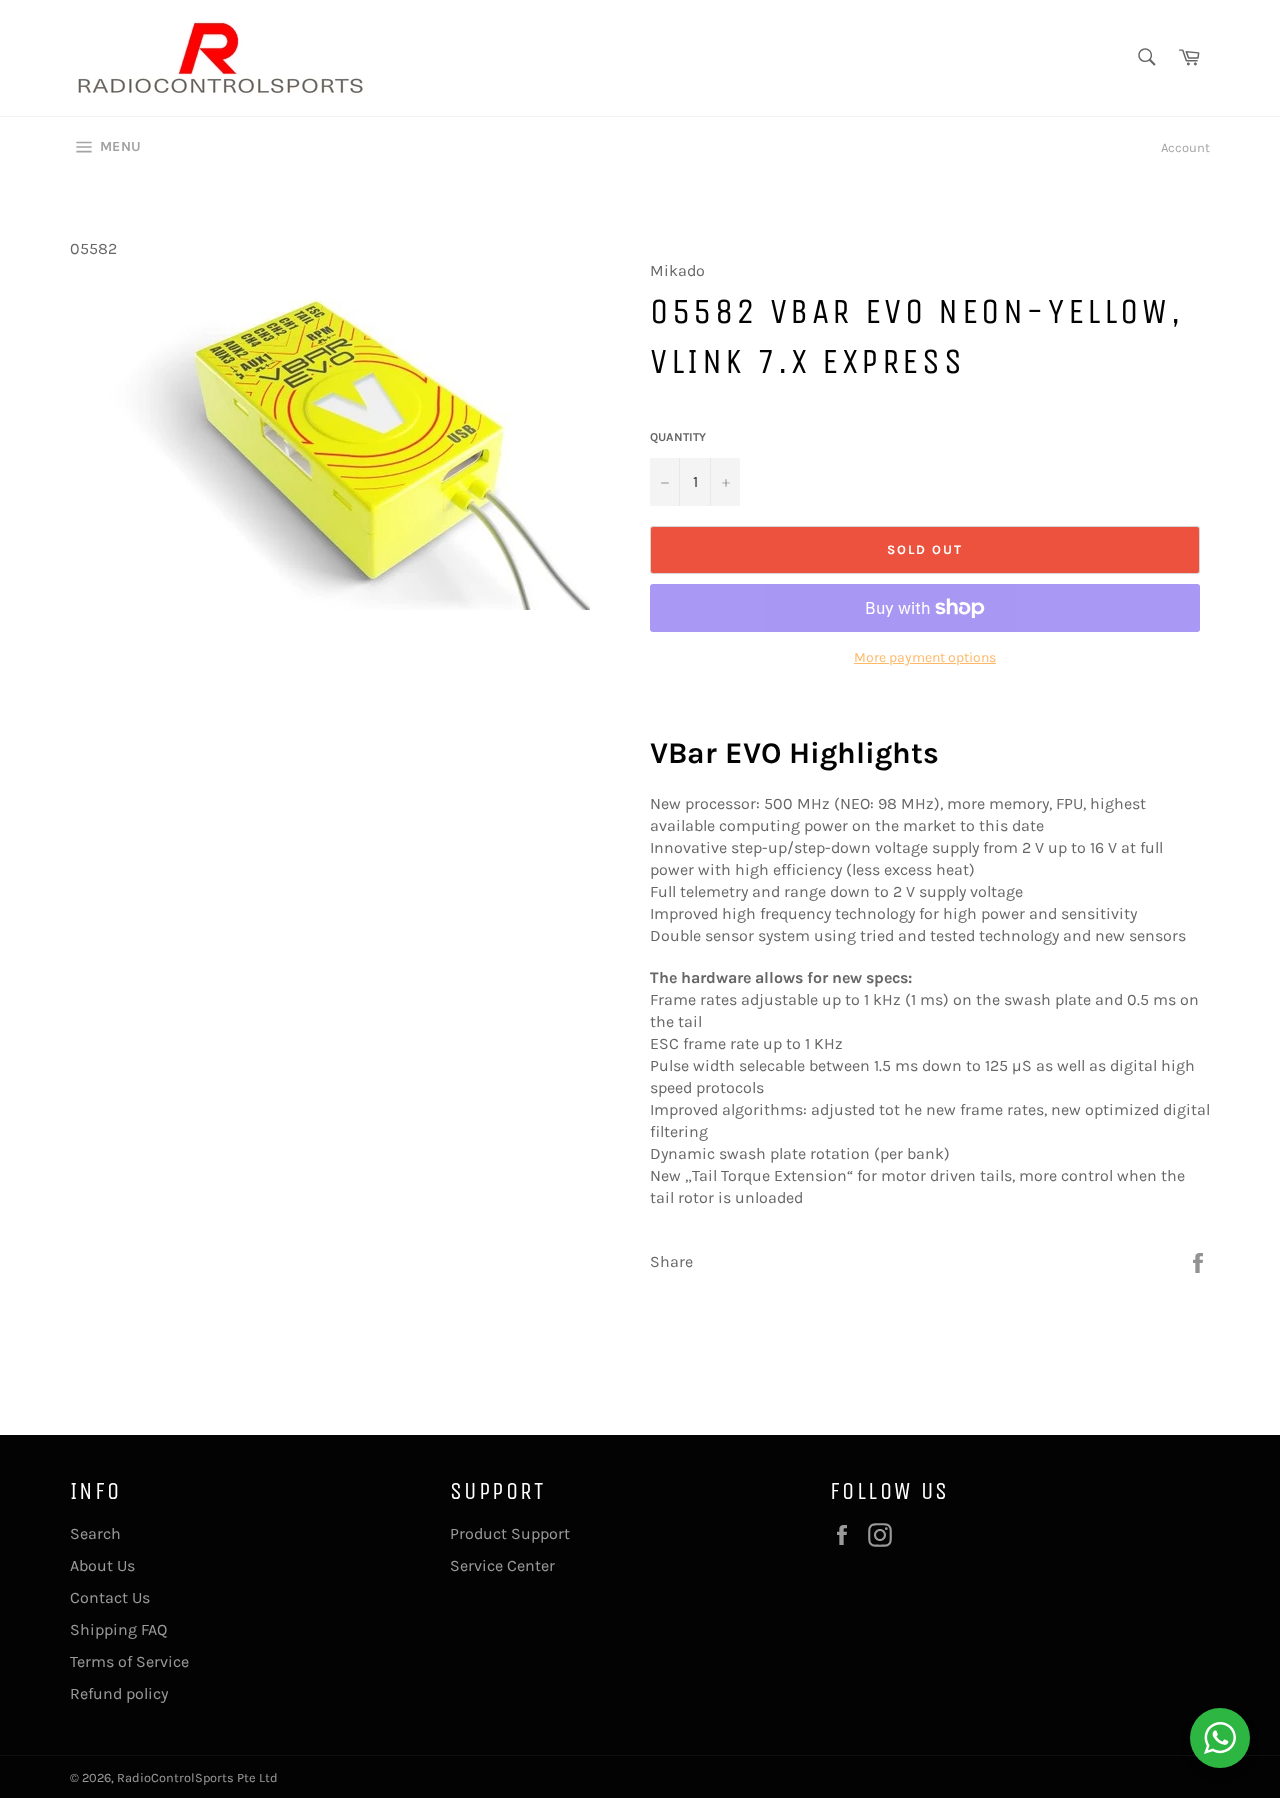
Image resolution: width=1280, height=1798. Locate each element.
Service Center (502, 1565)
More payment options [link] (925, 657)
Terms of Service (129, 1661)
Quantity (678, 437)
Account (1185, 147)
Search (95, 1533)
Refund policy (119, 1693)
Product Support (510, 1533)
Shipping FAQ (118, 1629)
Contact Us (110, 1597)
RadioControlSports (175, 1777)
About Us (102, 1565)
